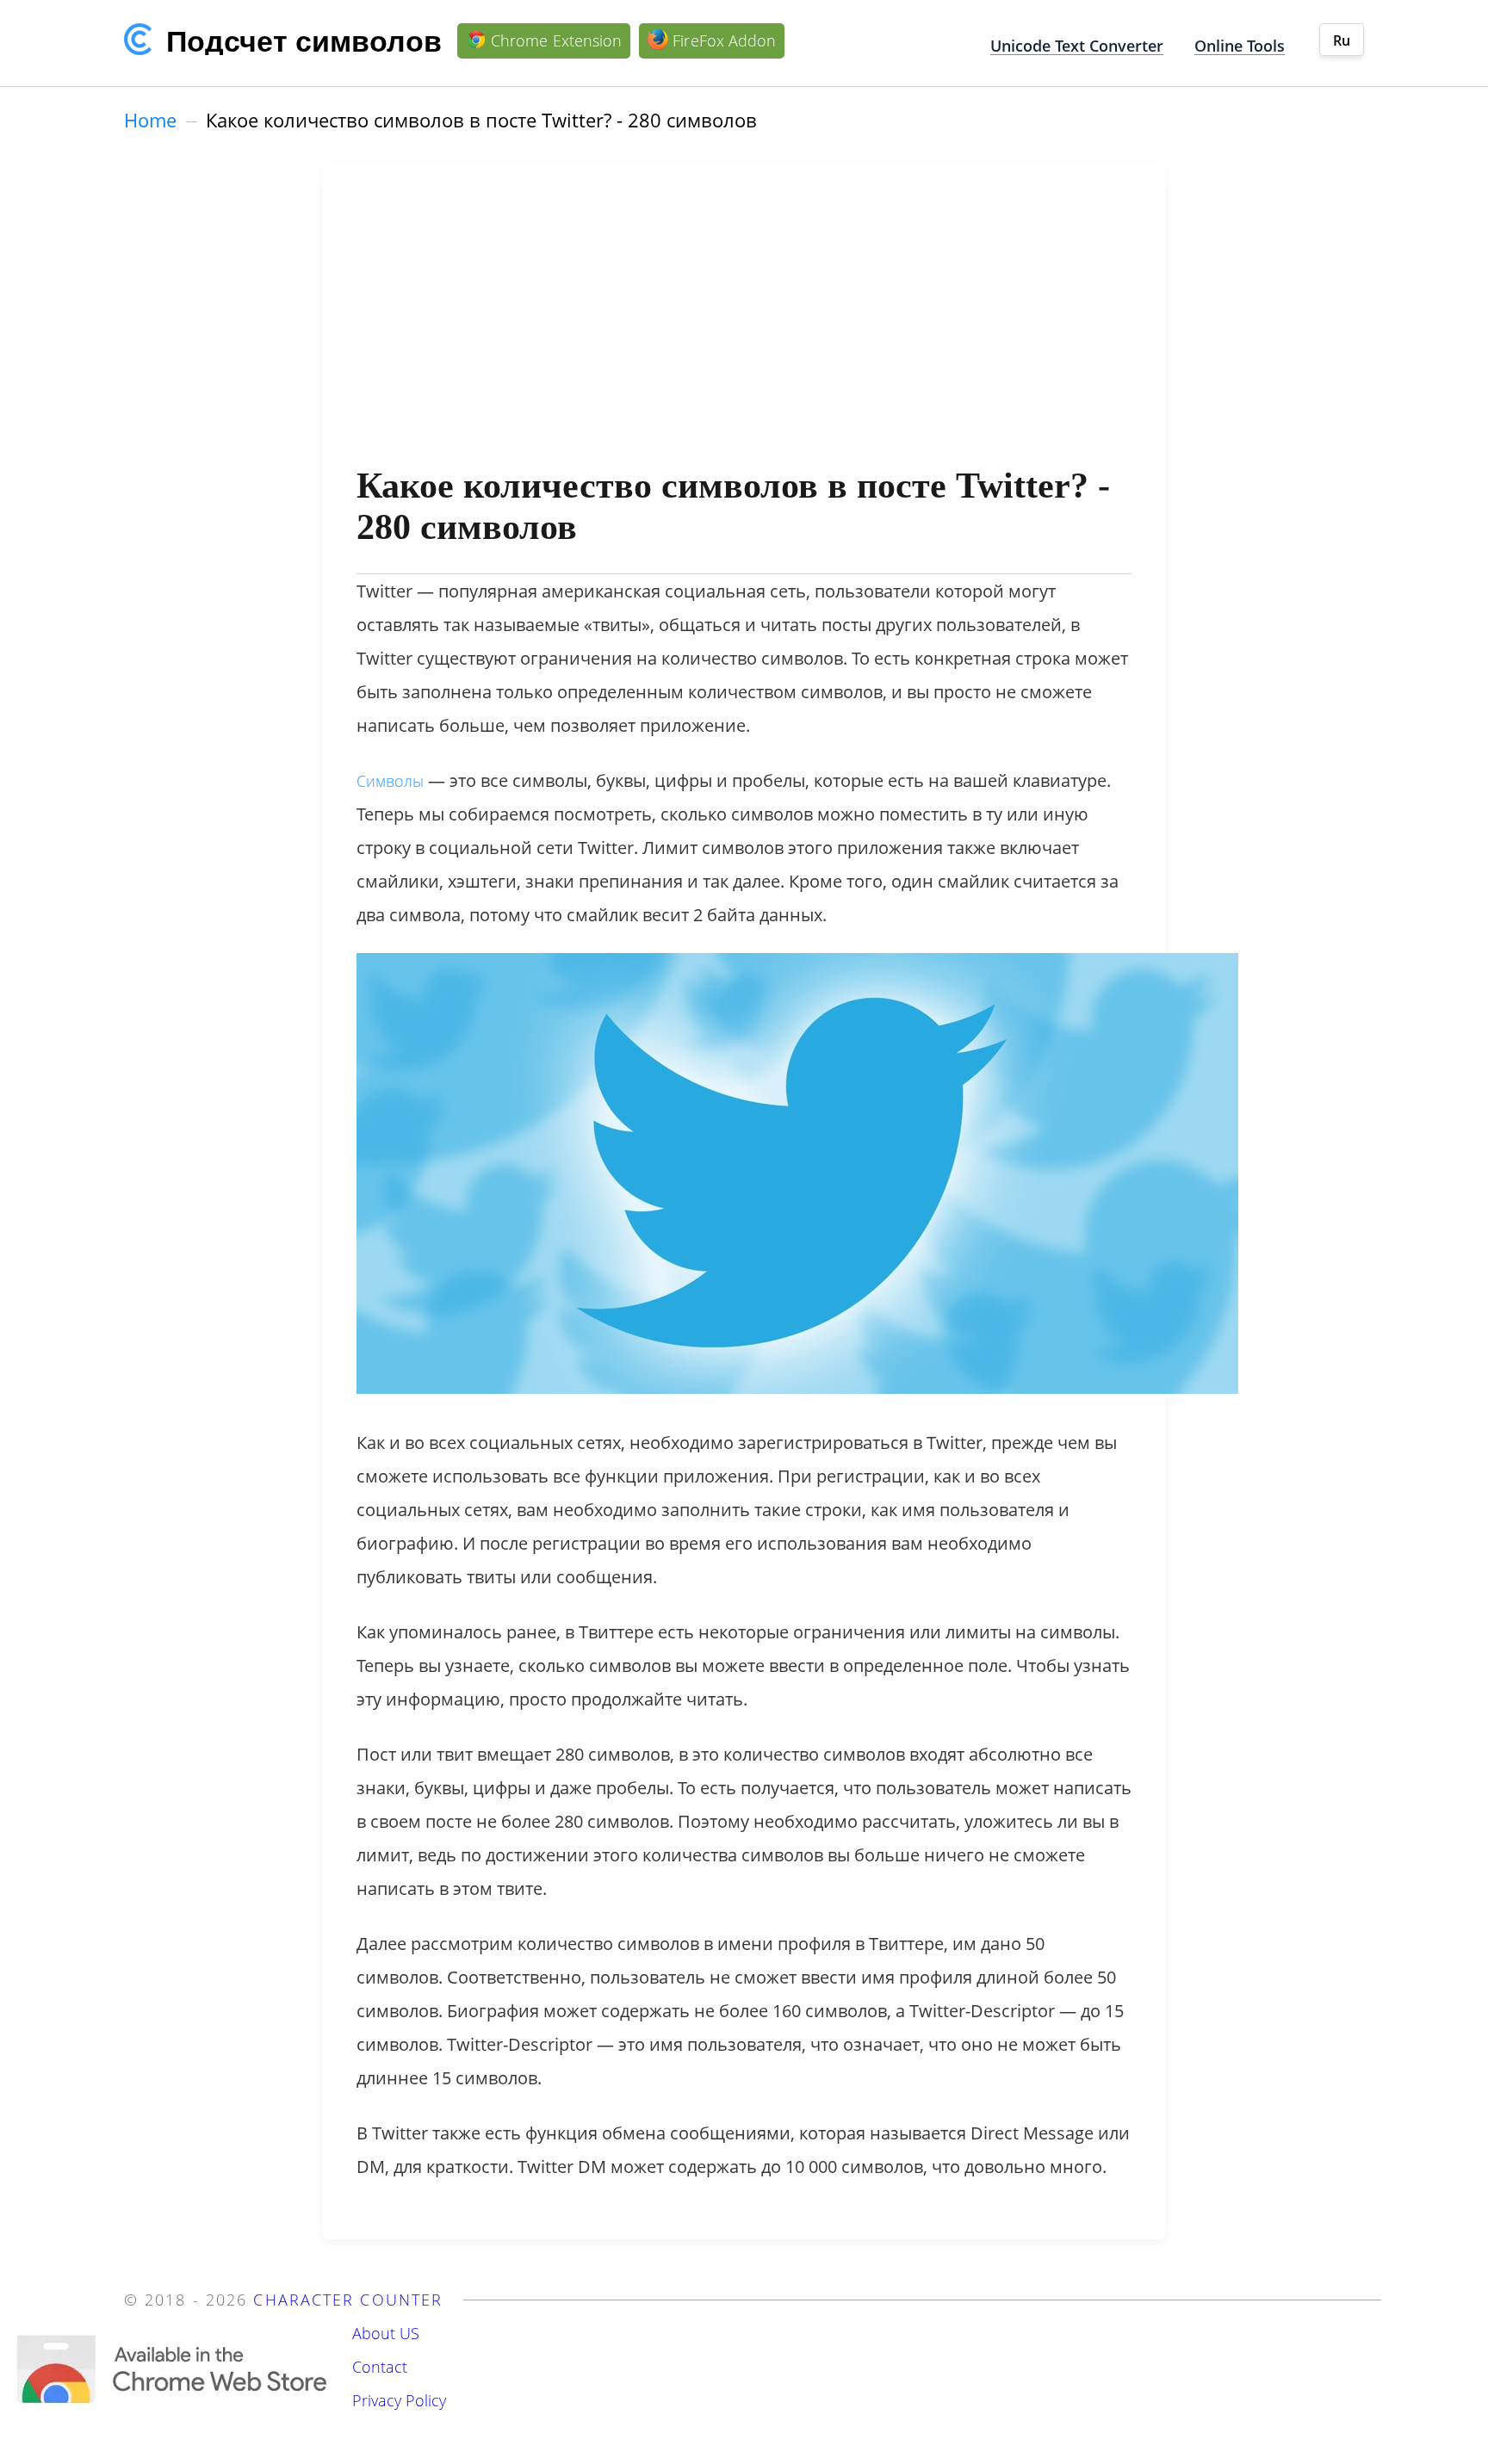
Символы (390, 781)
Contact (380, 2367)
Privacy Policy (399, 2400)
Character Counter (348, 2300)
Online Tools (1240, 46)
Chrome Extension (556, 40)
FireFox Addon (724, 40)
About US (386, 2333)
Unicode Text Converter (1077, 46)
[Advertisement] (744, 327)
